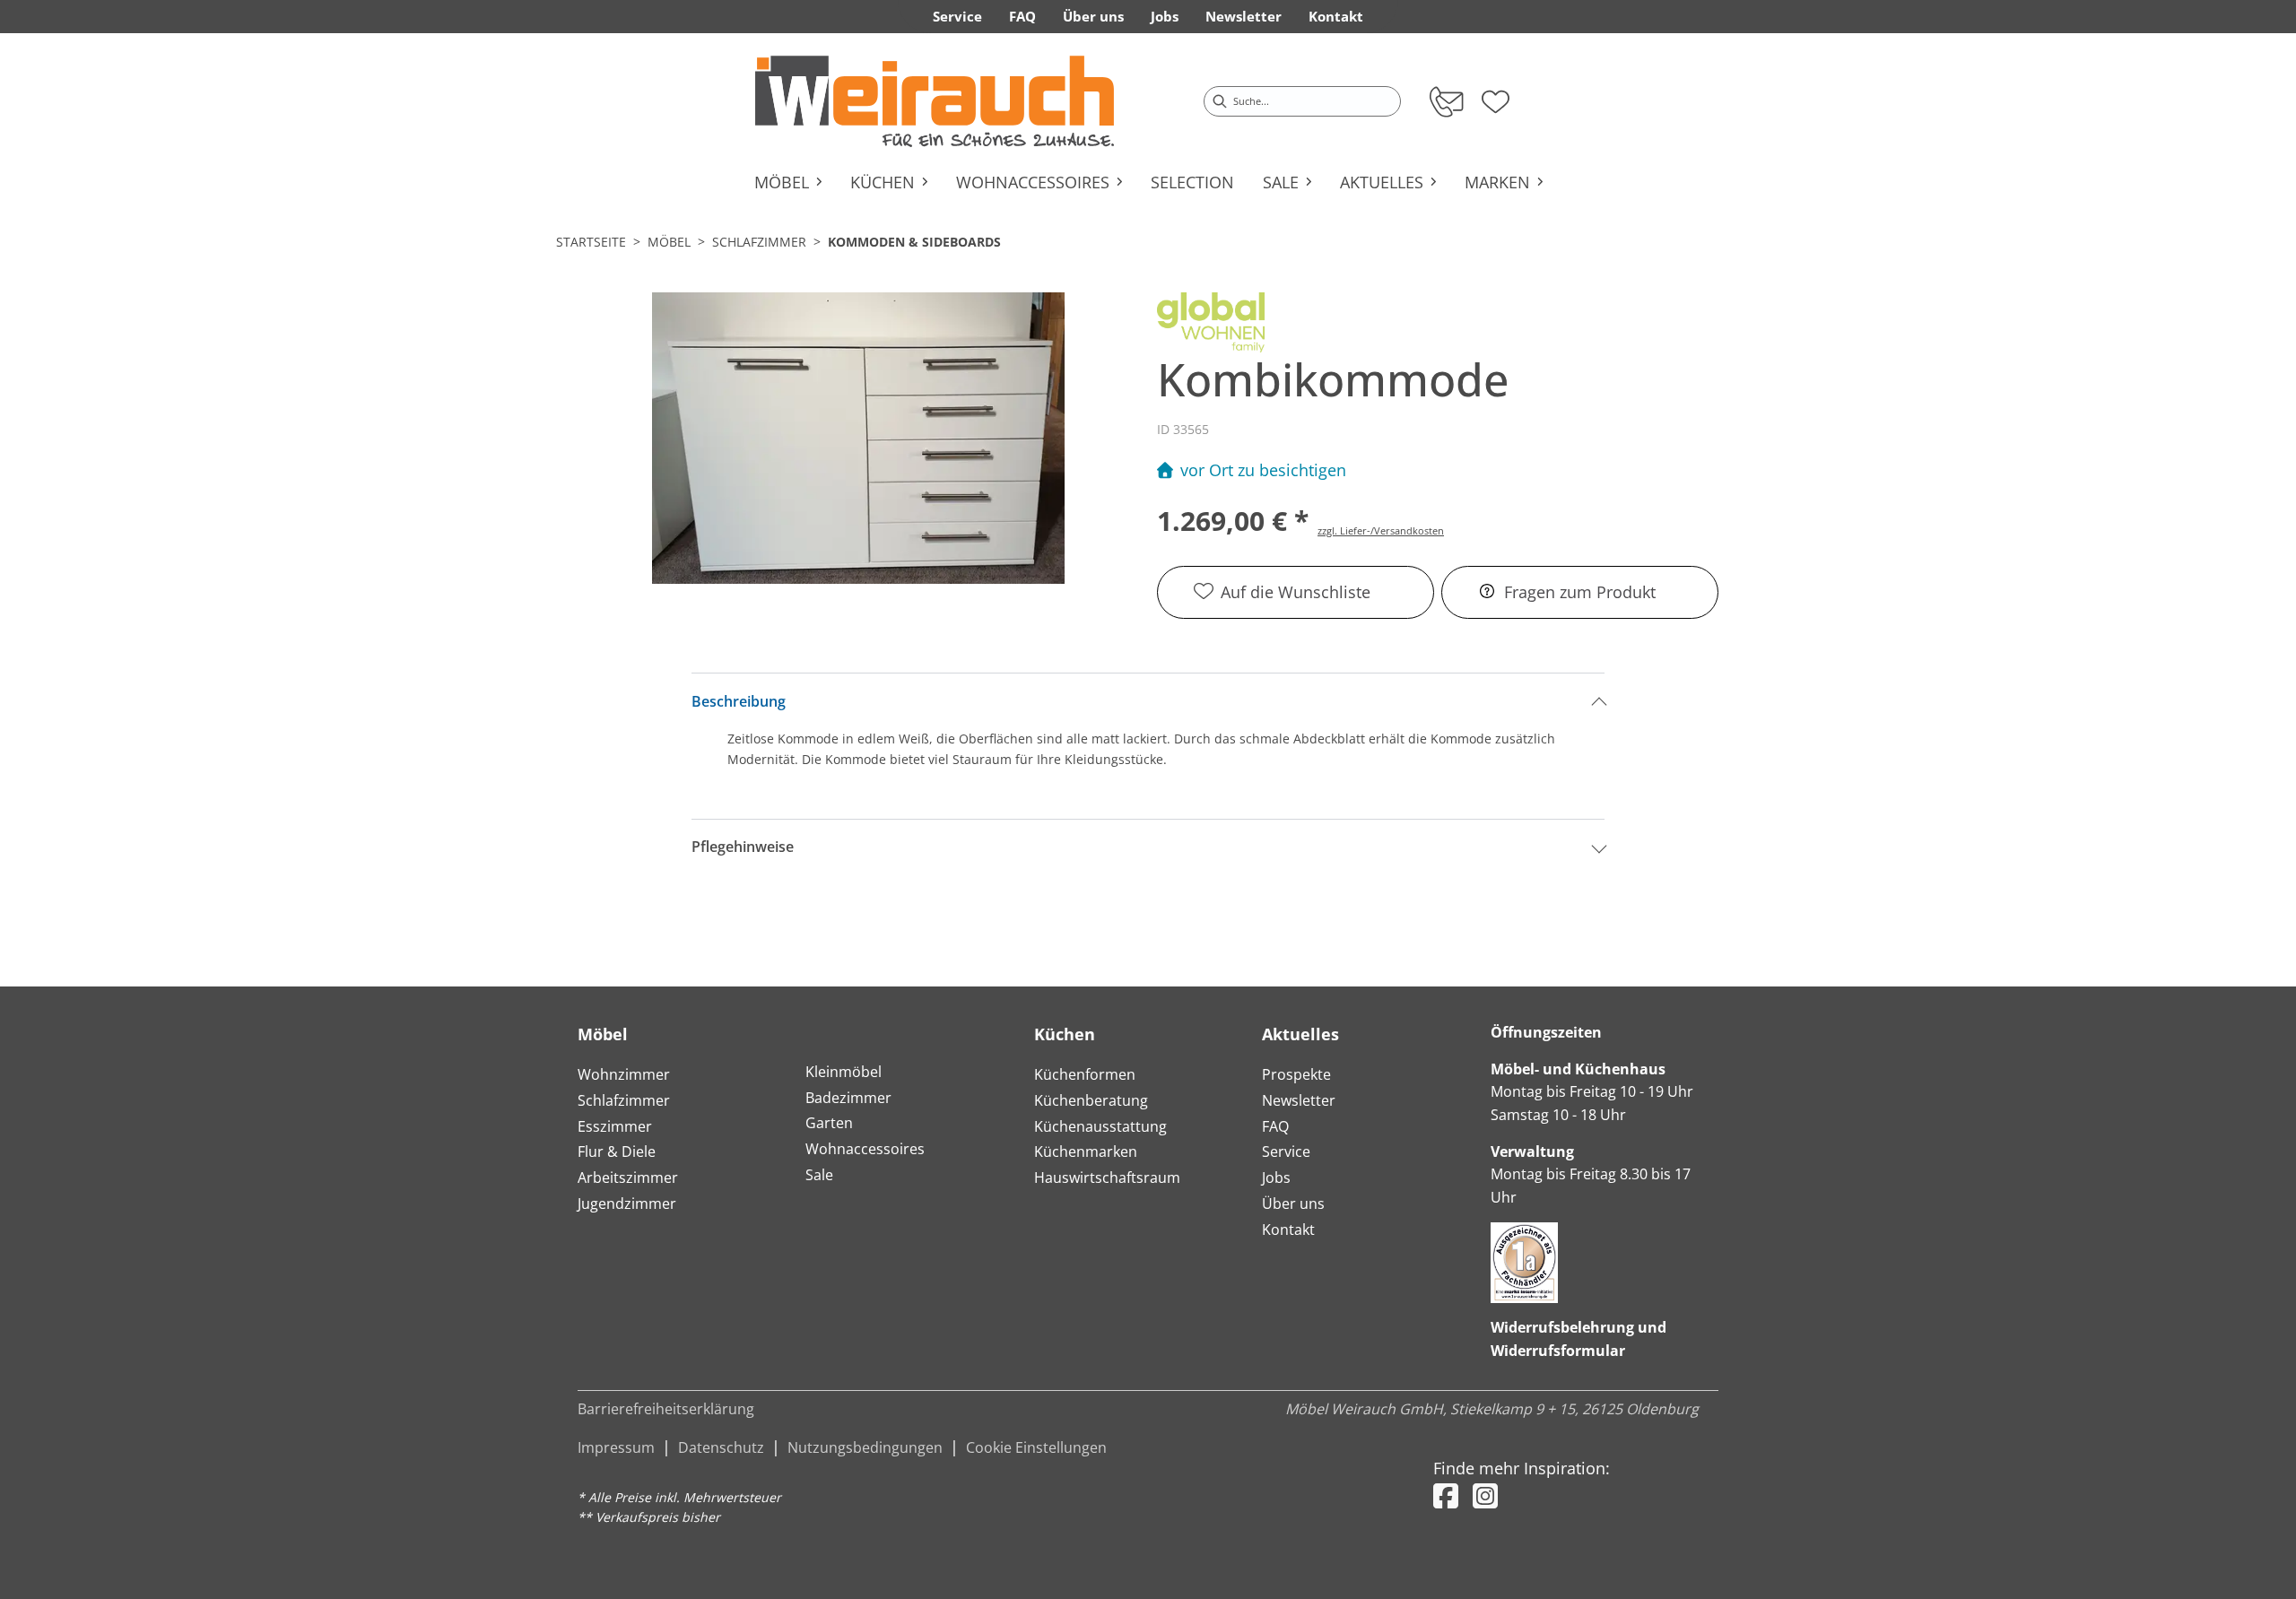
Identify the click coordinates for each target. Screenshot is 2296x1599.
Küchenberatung (1091, 1100)
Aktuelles (1300, 1034)
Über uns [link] (1093, 16)
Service (1286, 1151)
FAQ (1275, 1126)
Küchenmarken (1086, 1151)
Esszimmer (615, 1126)
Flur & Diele (617, 1151)
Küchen (1065, 1034)
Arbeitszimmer (628, 1178)
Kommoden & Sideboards (914, 242)
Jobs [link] (1165, 16)
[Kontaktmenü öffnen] (1445, 101)
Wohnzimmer (624, 1074)
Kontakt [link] (1336, 16)
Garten (829, 1123)
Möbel (669, 242)
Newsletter (1299, 1100)
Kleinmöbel (844, 1072)
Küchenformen (1085, 1074)
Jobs (1276, 1178)
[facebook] (1446, 1495)
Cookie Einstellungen (1036, 1447)
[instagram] (1485, 1495)
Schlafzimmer (759, 242)
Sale (819, 1175)
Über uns (1293, 1204)
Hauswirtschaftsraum (1107, 1178)
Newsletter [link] (1244, 16)
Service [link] (957, 16)
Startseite (591, 242)
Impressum (616, 1447)
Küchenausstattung (1100, 1126)
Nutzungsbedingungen (865, 1447)
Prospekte (1296, 1074)
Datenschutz (721, 1447)
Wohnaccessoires (865, 1149)
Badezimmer (848, 1098)
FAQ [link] (1022, 16)
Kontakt (1288, 1230)
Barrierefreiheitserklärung (666, 1409)
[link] (935, 101)
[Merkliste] (1496, 96)
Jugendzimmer (627, 1204)
